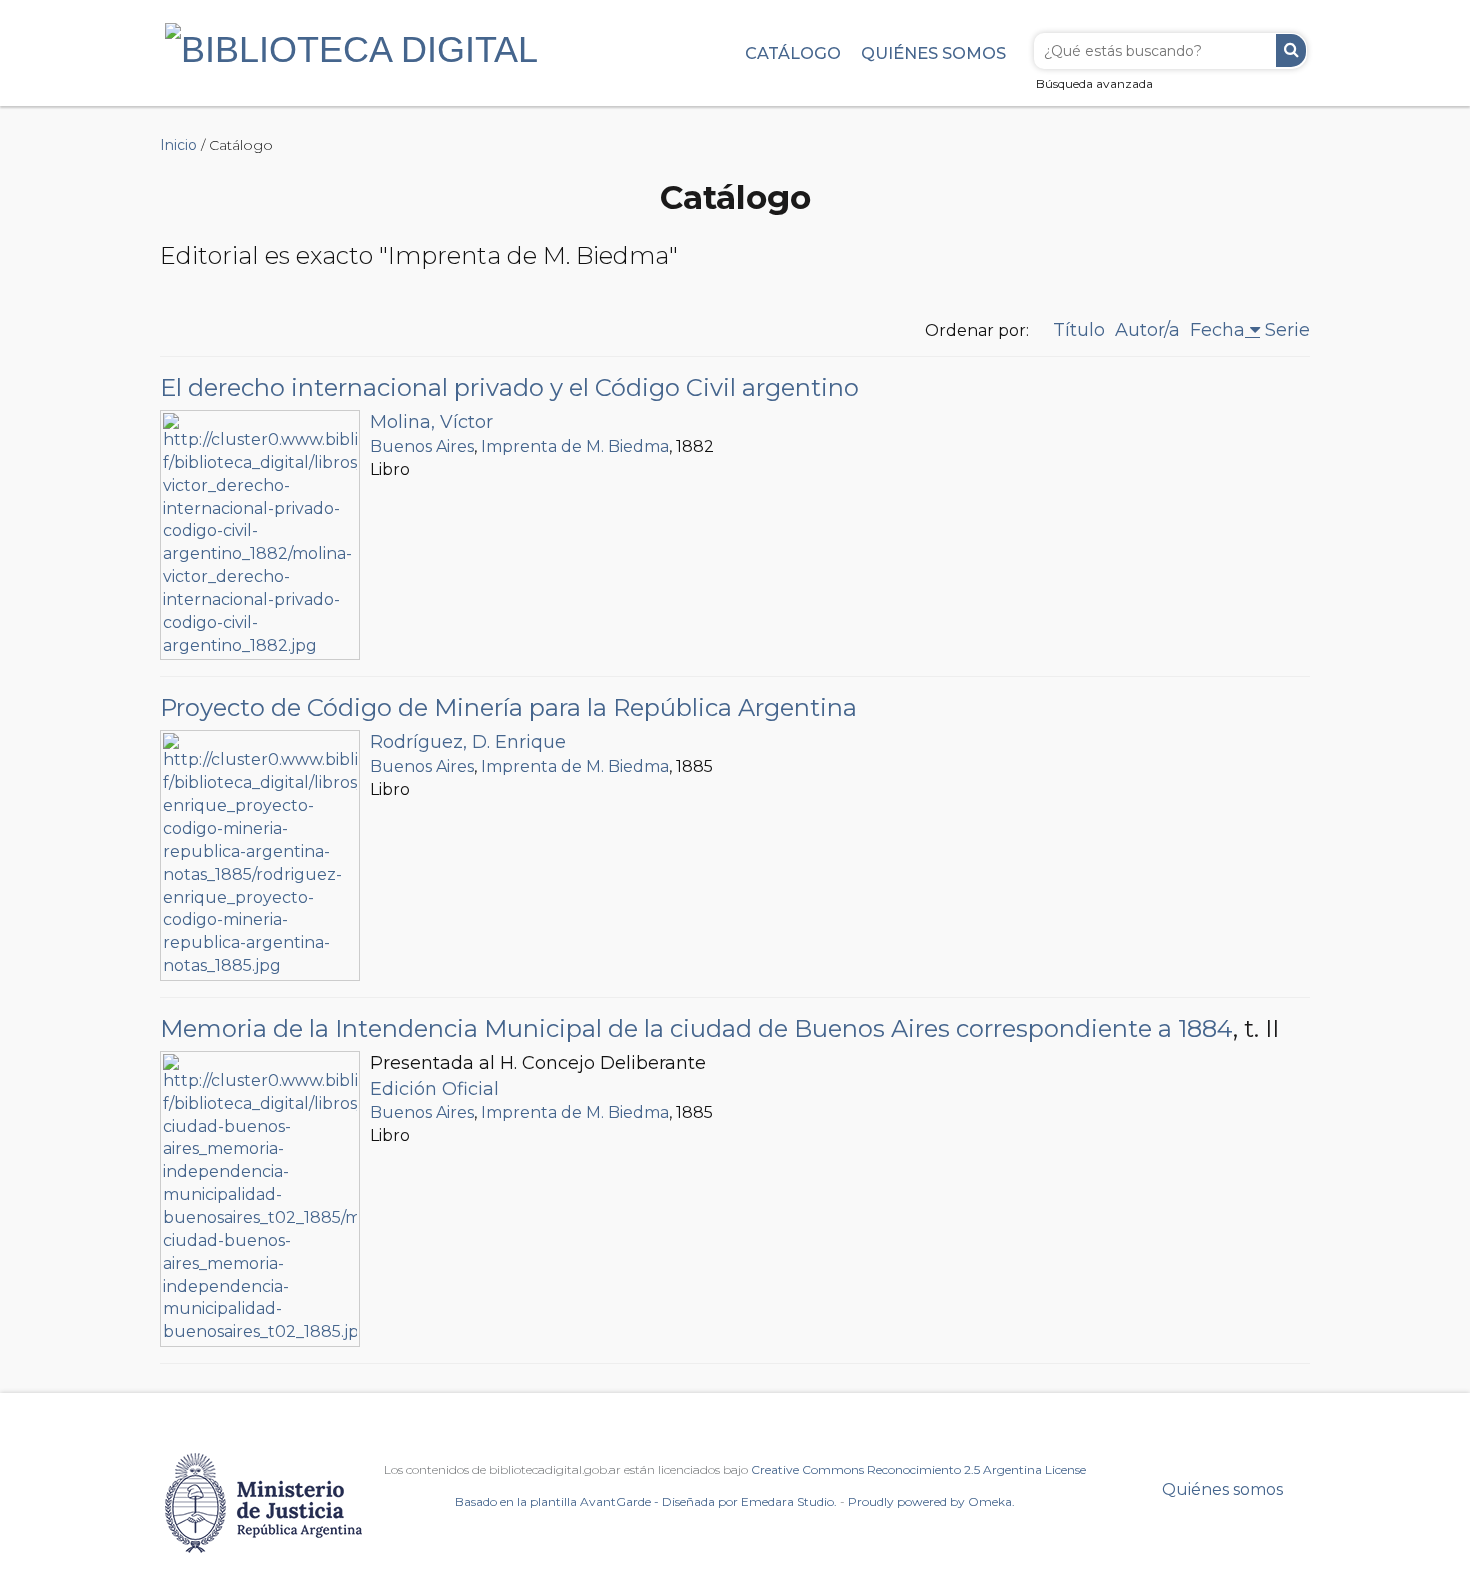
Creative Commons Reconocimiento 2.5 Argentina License (918, 1469)
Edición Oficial (434, 1089)
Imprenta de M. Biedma (575, 446)
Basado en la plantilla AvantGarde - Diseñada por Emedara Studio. (646, 1501)
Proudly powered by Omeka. (931, 1501)
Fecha (1217, 330)
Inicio (178, 145)
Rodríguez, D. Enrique (468, 742)
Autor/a (1147, 330)
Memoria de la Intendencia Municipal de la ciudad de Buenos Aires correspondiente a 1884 (696, 1028)
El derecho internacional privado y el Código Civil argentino (509, 387)
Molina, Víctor (431, 422)
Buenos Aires (422, 446)
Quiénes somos (933, 53)
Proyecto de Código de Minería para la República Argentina (508, 707)
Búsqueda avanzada (1094, 83)
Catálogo (793, 53)
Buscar (1291, 50)
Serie (1287, 330)
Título (1079, 330)
